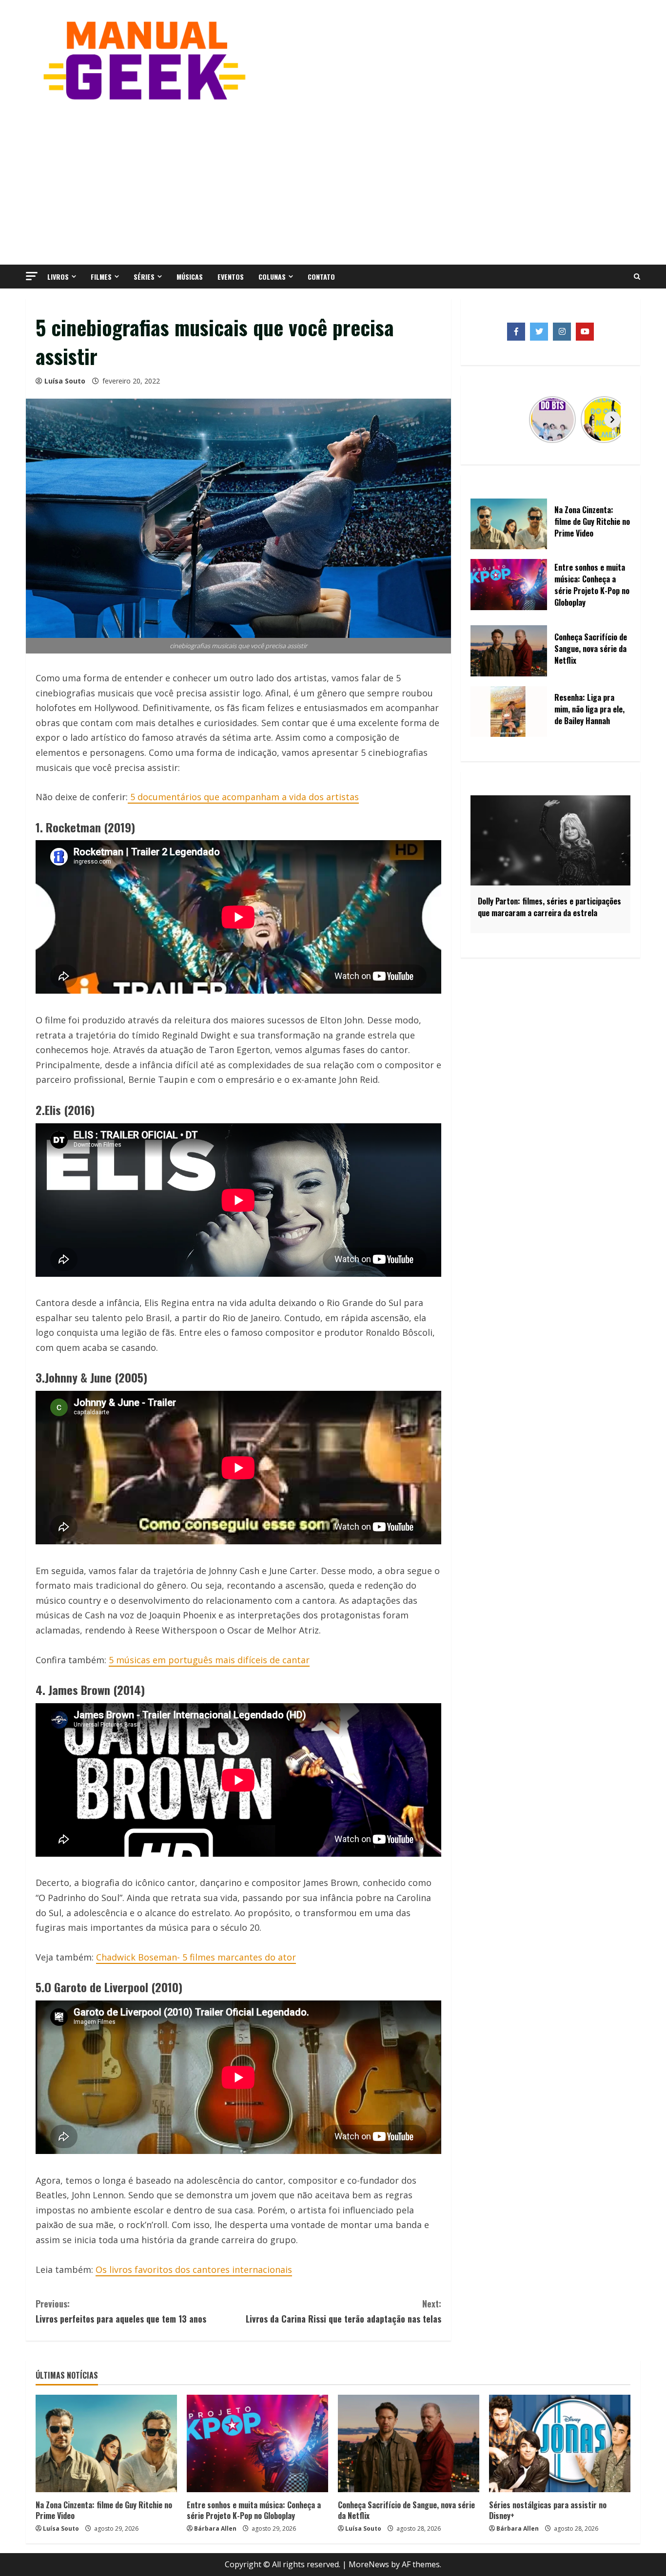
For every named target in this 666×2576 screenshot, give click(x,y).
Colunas (272, 277)
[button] (32, 276)
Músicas (190, 277)
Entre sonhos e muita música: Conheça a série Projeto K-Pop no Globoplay (254, 2510)
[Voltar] (489, 420)
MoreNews (369, 2564)
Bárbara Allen (215, 2528)
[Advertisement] (333, 182)
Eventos (231, 277)
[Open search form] (637, 277)
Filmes (101, 277)
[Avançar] (612, 420)
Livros (58, 277)
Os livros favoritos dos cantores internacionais (194, 2269)
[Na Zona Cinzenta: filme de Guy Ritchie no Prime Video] (106, 2443)
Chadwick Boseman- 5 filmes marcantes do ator (196, 1957)
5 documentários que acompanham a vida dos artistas (243, 797)
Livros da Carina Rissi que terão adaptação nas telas (343, 2311)
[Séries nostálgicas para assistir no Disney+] (560, 2443)
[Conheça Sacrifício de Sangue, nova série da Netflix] (409, 2443)
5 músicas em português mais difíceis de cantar (209, 1660)
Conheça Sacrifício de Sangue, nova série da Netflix (406, 2510)
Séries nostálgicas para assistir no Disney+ (548, 2510)
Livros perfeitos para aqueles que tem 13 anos (121, 2311)
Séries (144, 277)
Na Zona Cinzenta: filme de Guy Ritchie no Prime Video (104, 2510)
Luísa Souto (65, 381)
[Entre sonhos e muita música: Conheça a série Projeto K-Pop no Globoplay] (257, 2443)
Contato (321, 277)
